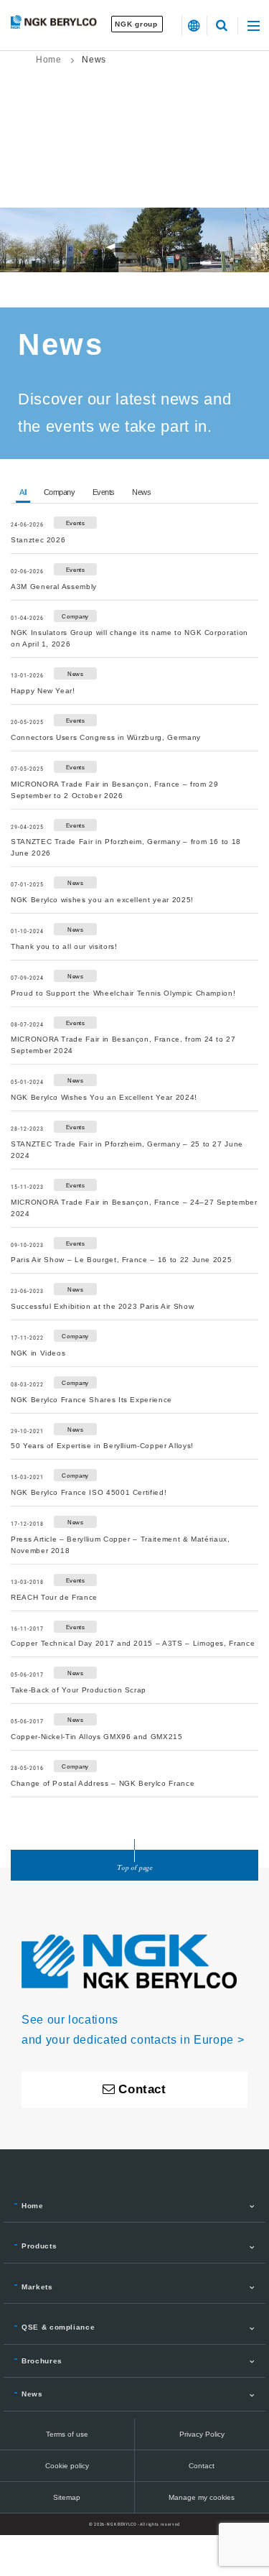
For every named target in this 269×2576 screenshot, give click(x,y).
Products (39, 2246)
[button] (194, 26)
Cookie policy (67, 2466)
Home (49, 60)
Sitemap (67, 2497)
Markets (37, 2287)
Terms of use (67, 2434)
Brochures (42, 2361)
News (32, 2394)
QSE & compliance (58, 2327)
